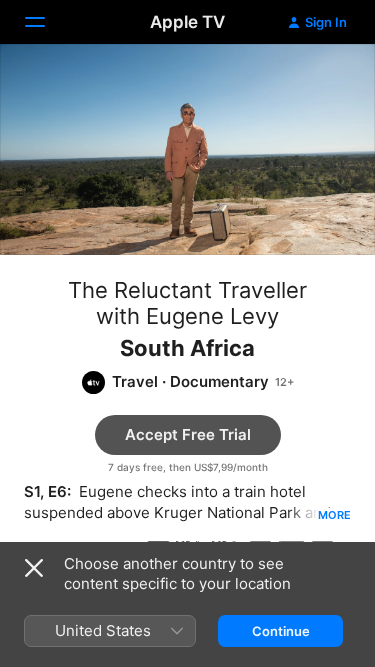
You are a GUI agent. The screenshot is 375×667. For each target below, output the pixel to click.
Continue (281, 631)
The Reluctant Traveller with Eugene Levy (187, 303)
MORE (334, 515)
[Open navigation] (47, 22)
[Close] (34, 568)
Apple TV (187, 22)
